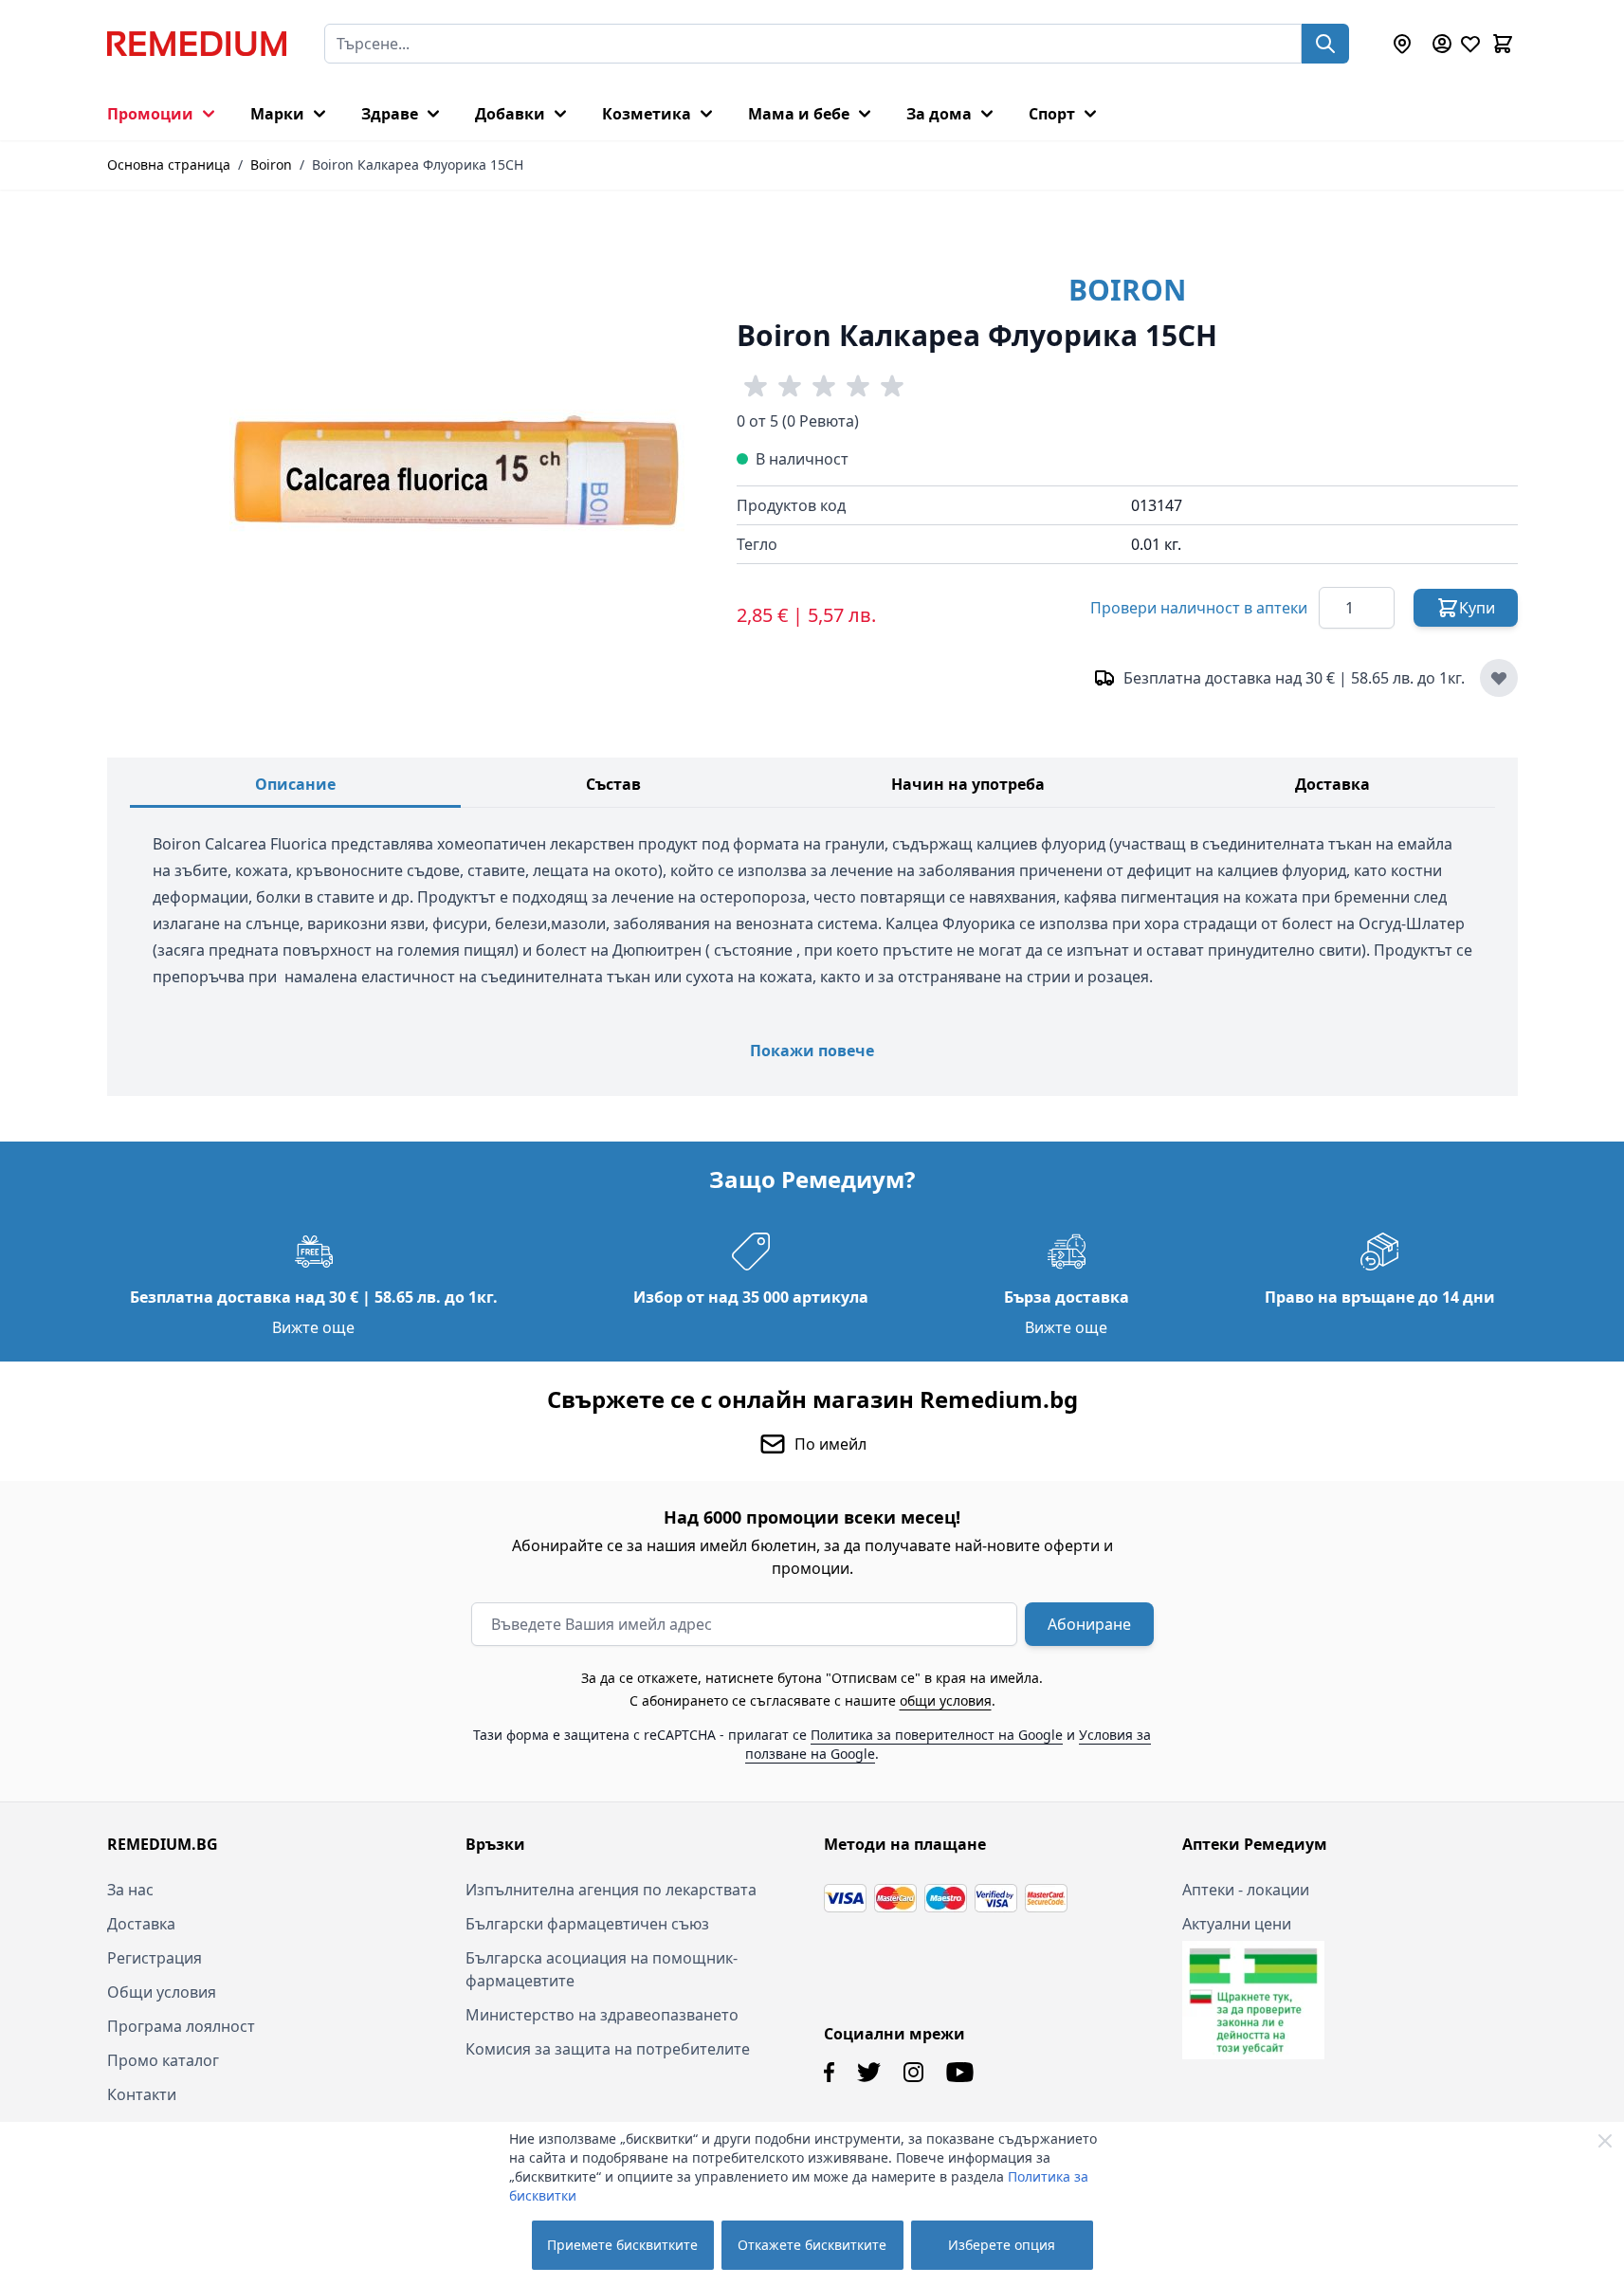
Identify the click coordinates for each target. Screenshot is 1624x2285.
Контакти (142, 2094)
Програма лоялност (181, 2026)
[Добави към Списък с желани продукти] (1499, 678)
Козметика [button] (647, 114)
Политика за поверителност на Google (937, 1735)
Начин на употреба (968, 784)
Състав (613, 784)
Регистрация (155, 1958)
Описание (295, 784)
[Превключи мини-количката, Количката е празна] (1503, 44)
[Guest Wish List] (1470, 44)
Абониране (1089, 1624)
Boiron (271, 165)
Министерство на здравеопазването (602, 2015)
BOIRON (1127, 290)
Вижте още (313, 1327)
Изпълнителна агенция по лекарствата (611, 1890)
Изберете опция (1002, 2245)
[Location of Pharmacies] (1402, 44)
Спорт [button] (1052, 114)
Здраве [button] (390, 114)
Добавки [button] (510, 114)
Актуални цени (1237, 1924)
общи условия (946, 1700)
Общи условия (162, 1992)
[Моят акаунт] (1442, 44)
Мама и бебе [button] (799, 114)
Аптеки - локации (1246, 1890)
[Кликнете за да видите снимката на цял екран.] (457, 470)
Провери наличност (1199, 608)
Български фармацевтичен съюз (587, 1924)
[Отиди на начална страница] (197, 44)
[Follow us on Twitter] (869, 2072)
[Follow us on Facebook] (829, 2072)
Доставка (1332, 784)
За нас (130, 1890)
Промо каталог (163, 2060)
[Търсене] (1325, 44)
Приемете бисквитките (622, 2245)
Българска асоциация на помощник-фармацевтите (602, 1969)
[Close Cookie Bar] (1605, 2141)
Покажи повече (812, 1051)
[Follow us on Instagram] (913, 2072)
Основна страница (169, 165)
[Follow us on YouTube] (960, 2072)
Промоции (150, 114)
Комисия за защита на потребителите (608, 2049)
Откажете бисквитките (812, 2245)
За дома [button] (939, 114)
